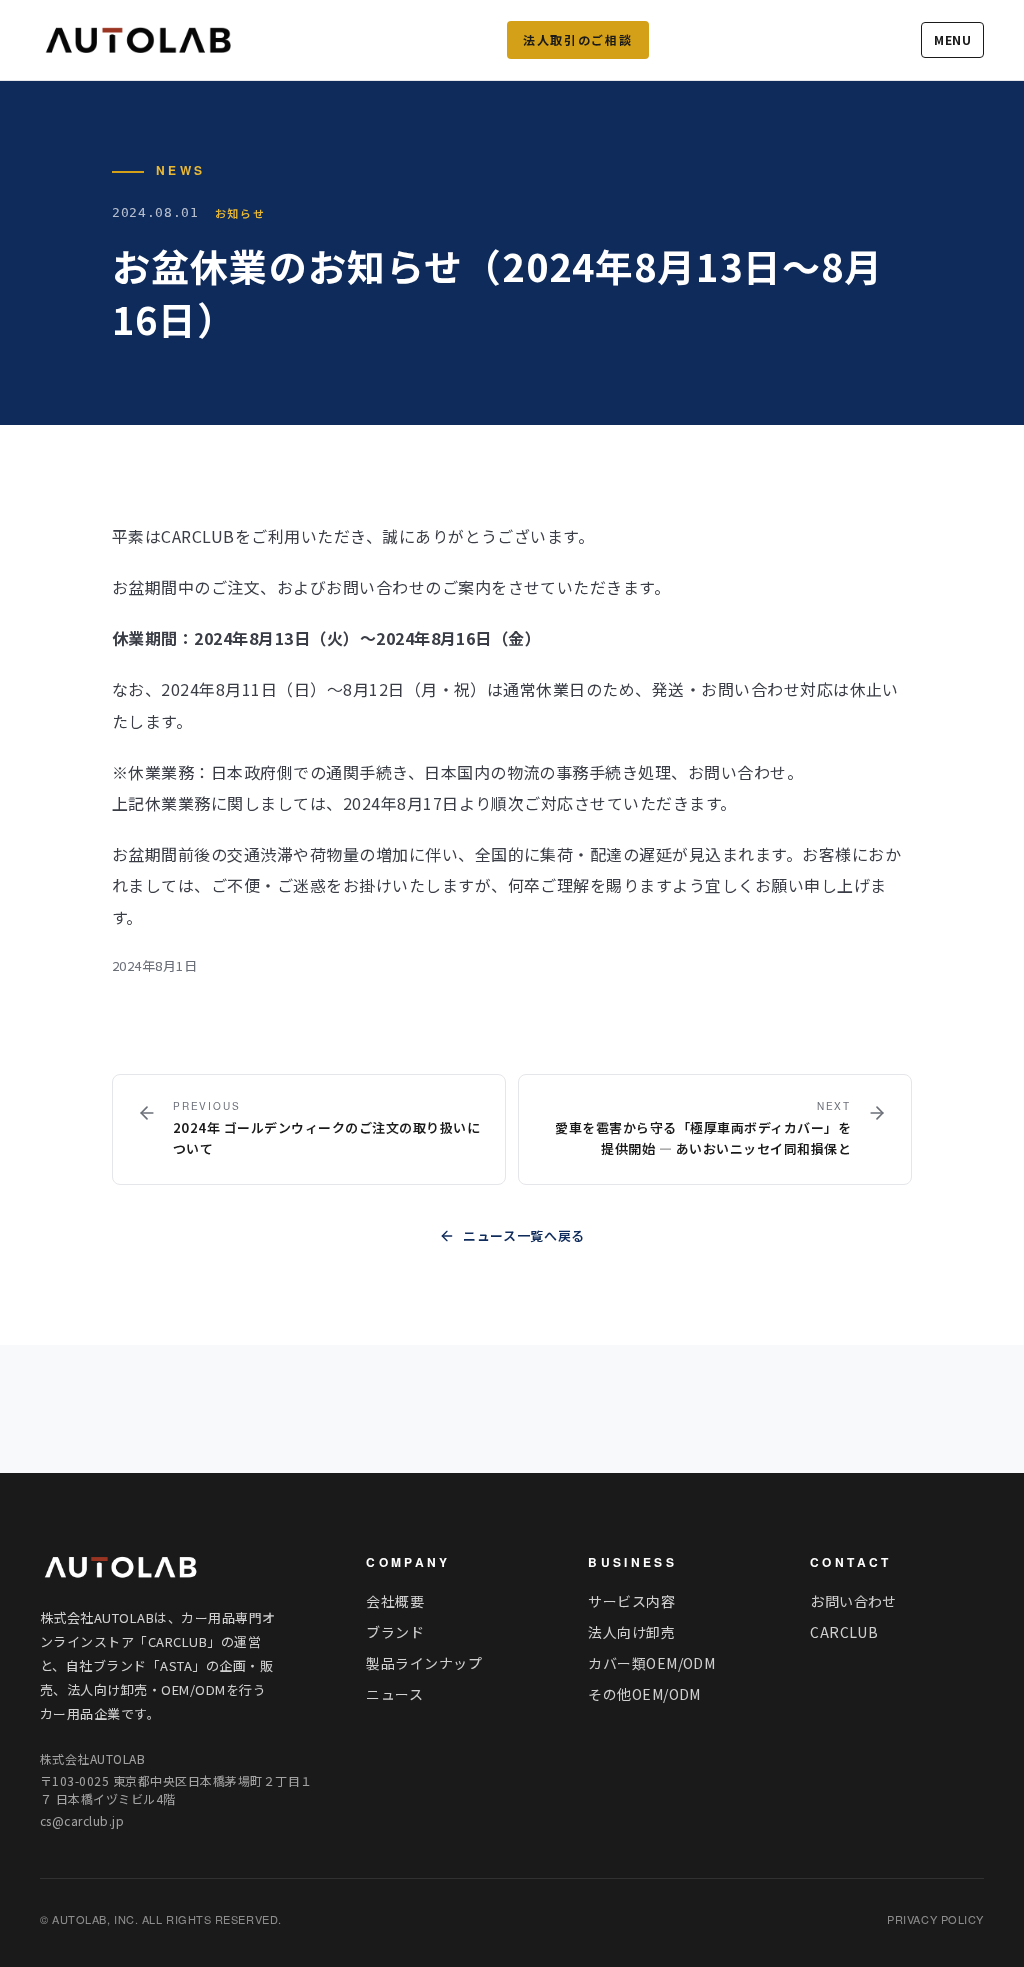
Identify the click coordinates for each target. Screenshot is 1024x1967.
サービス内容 (631, 1601)
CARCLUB (844, 1632)
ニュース (394, 1694)
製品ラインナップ (424, 1663)
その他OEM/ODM (644, 1694)
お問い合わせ (853, 1601)
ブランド (395, 1632)
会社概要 (395, 1601)
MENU (952, 39)
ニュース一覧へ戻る (524, 1235)
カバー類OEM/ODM (651, 1663)
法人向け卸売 (631, 1632)
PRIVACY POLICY (935, 1919)
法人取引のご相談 (577, 39)
